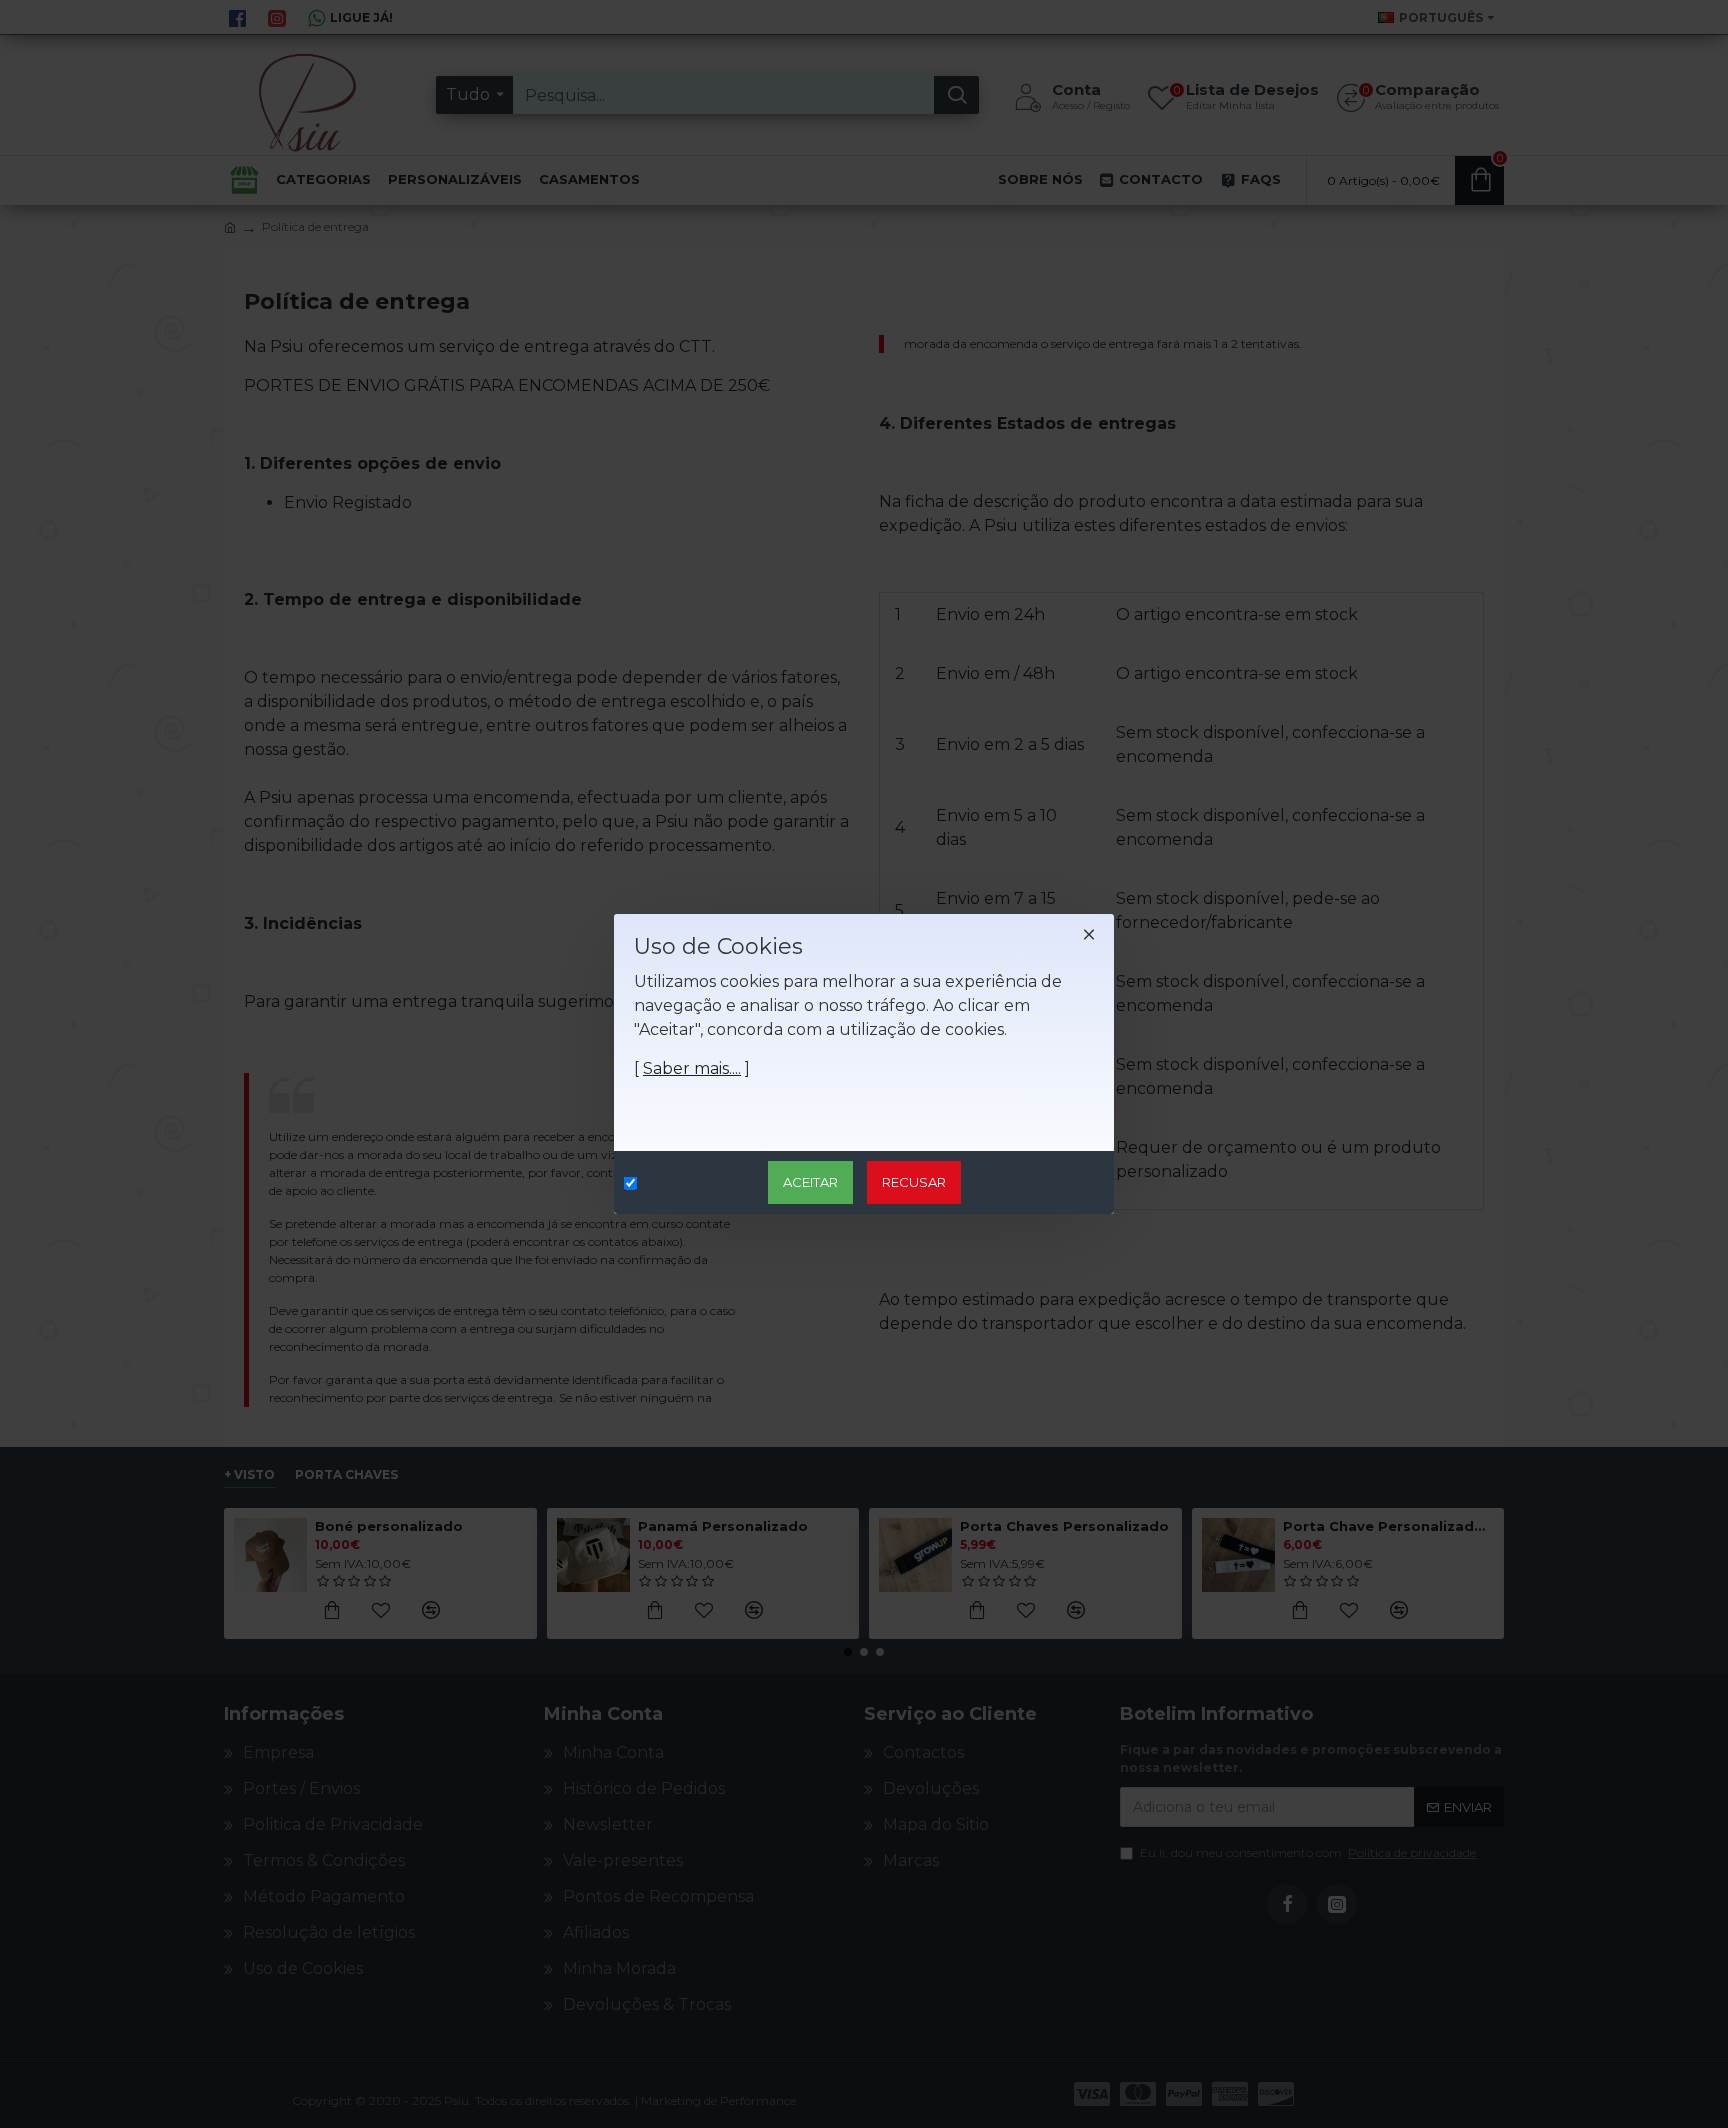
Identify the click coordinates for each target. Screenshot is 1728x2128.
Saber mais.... (692, 1068)
